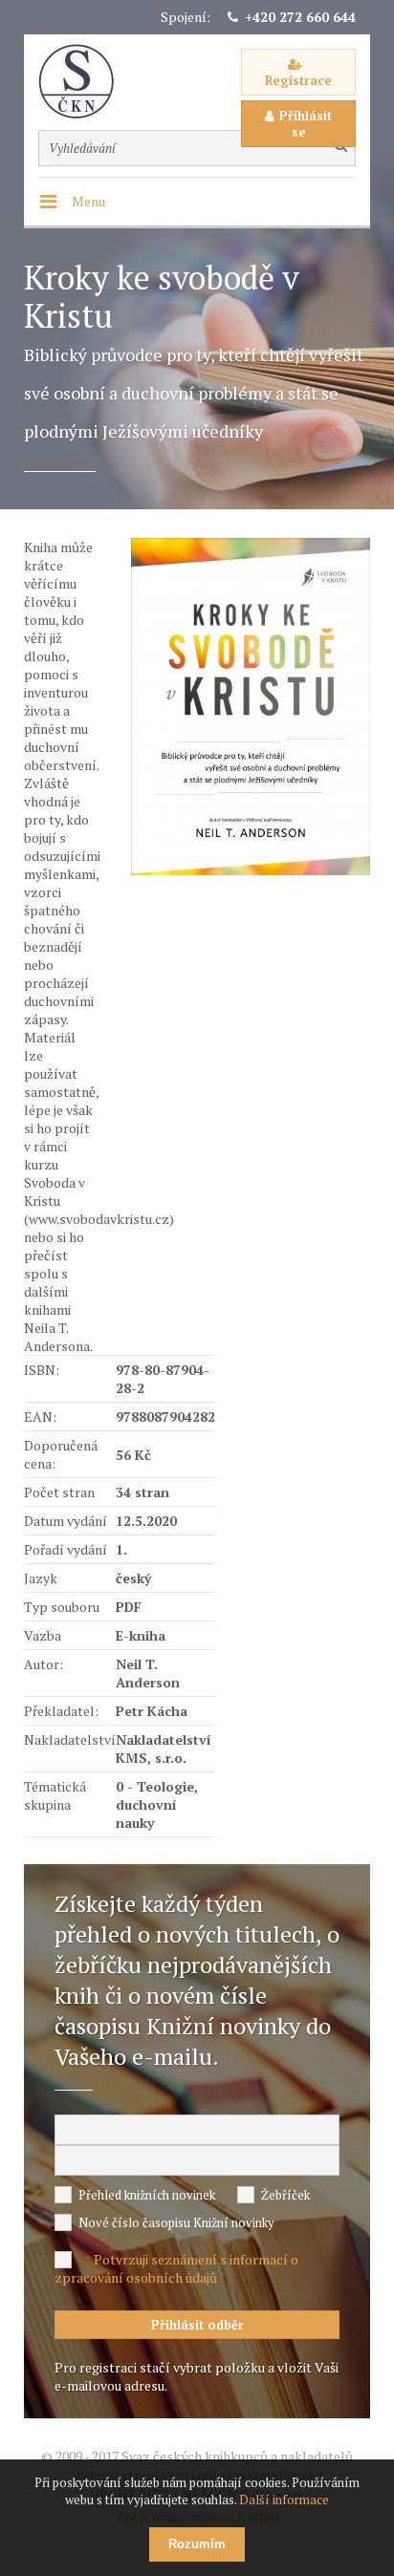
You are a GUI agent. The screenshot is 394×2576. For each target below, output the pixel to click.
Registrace (298, 80)
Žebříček (285, 2195)
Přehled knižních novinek (147, 2195)
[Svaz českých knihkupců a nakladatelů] (86, 82)
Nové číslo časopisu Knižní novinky (176, 2222)
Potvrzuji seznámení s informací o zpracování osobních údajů (176, 2268)
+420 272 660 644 (300, 17)
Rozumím (197, 2544)
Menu (88, 201)
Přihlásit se (306, 124)
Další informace (284, 2500)
